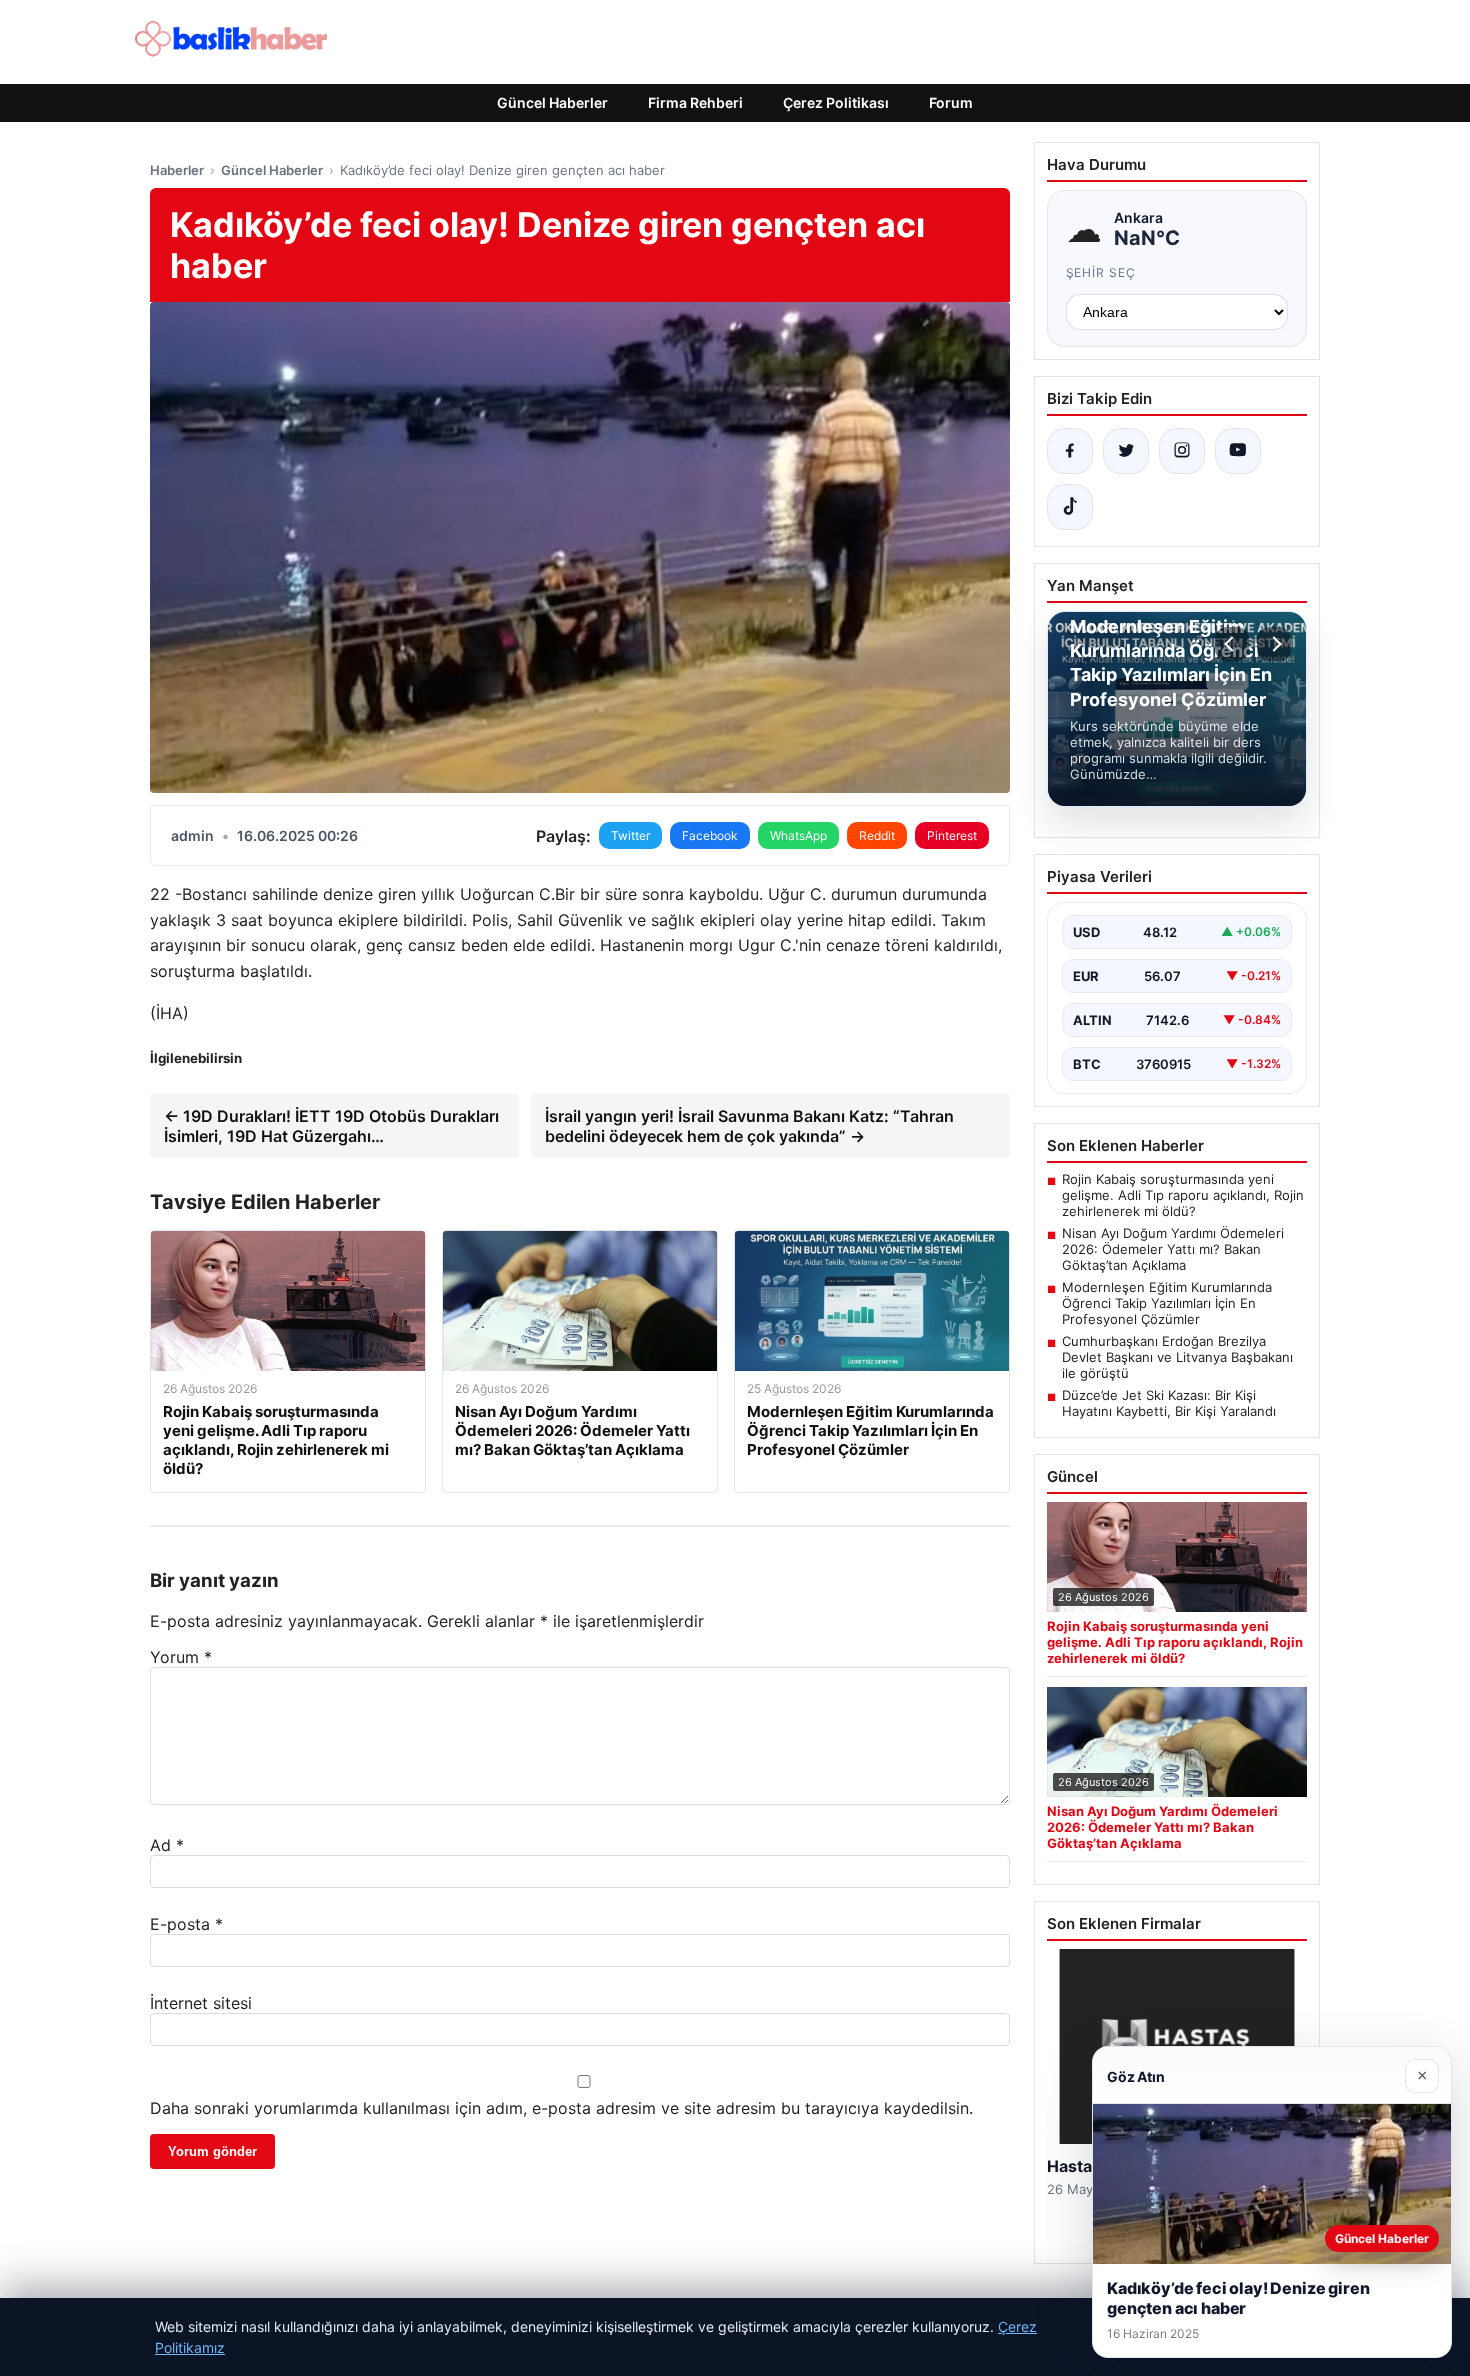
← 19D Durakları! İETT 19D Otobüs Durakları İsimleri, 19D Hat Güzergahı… (331, 1126)
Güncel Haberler (552, 102)
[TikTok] (1070, 507)
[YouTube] (1238, 451)
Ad (167, 1845)
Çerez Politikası (836, 102)
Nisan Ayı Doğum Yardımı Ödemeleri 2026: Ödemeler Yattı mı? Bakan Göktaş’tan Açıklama (1173, 1249)
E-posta (186, 1924)
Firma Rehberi (695, 102)
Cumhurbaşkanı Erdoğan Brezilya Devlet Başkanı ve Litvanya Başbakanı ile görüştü (1177, 1357)
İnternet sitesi (201, 2003)
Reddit (877, 835)
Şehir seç (1101, 272)
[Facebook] (1070, 451)
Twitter (630, 835)
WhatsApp (798, 835)
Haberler (177, 170)
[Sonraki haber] (1274, 644)
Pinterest (952, 835)
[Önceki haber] (1232, 644)
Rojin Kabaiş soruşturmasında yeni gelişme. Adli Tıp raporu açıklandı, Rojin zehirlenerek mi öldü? (1183, 1195)
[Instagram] (1182, 451)
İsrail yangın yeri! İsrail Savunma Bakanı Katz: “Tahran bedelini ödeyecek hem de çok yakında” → (749, 1126)
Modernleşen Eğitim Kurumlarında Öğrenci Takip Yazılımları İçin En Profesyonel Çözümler (1167, 1303)
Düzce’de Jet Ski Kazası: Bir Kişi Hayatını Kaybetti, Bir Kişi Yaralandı (1169, 1403)
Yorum (181, 1657)
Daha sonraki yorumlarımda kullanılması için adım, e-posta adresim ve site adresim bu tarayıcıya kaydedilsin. (561, 2108)
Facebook (710, 835)
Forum (951, 102)
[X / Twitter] (1126, 451)
